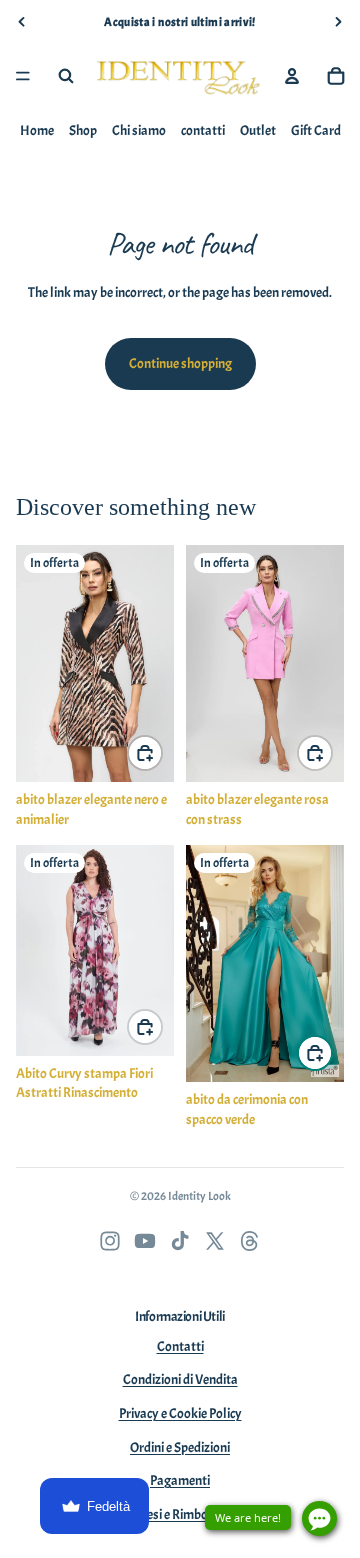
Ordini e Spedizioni (180, 1447)
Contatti (180, 1346)
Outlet (258, 130)
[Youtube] (145, 1241)
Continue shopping (180, 363)
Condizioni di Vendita (180, 1379)
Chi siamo (139, 130)
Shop (83, 130)
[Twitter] (215, 1241)
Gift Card (316, 130)
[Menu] (23, 76)
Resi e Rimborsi (180, 1514)
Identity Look (199, 1196)
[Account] (292, 76)
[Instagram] (110, 1241)
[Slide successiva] (338, 22)
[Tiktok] (180, 1241)
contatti (203, 130)
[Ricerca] (66, 76)
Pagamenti (180, 1480)
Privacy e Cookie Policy (180, 1413)
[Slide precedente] (22, 22)
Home (37, 130)
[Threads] (250, 1241)
